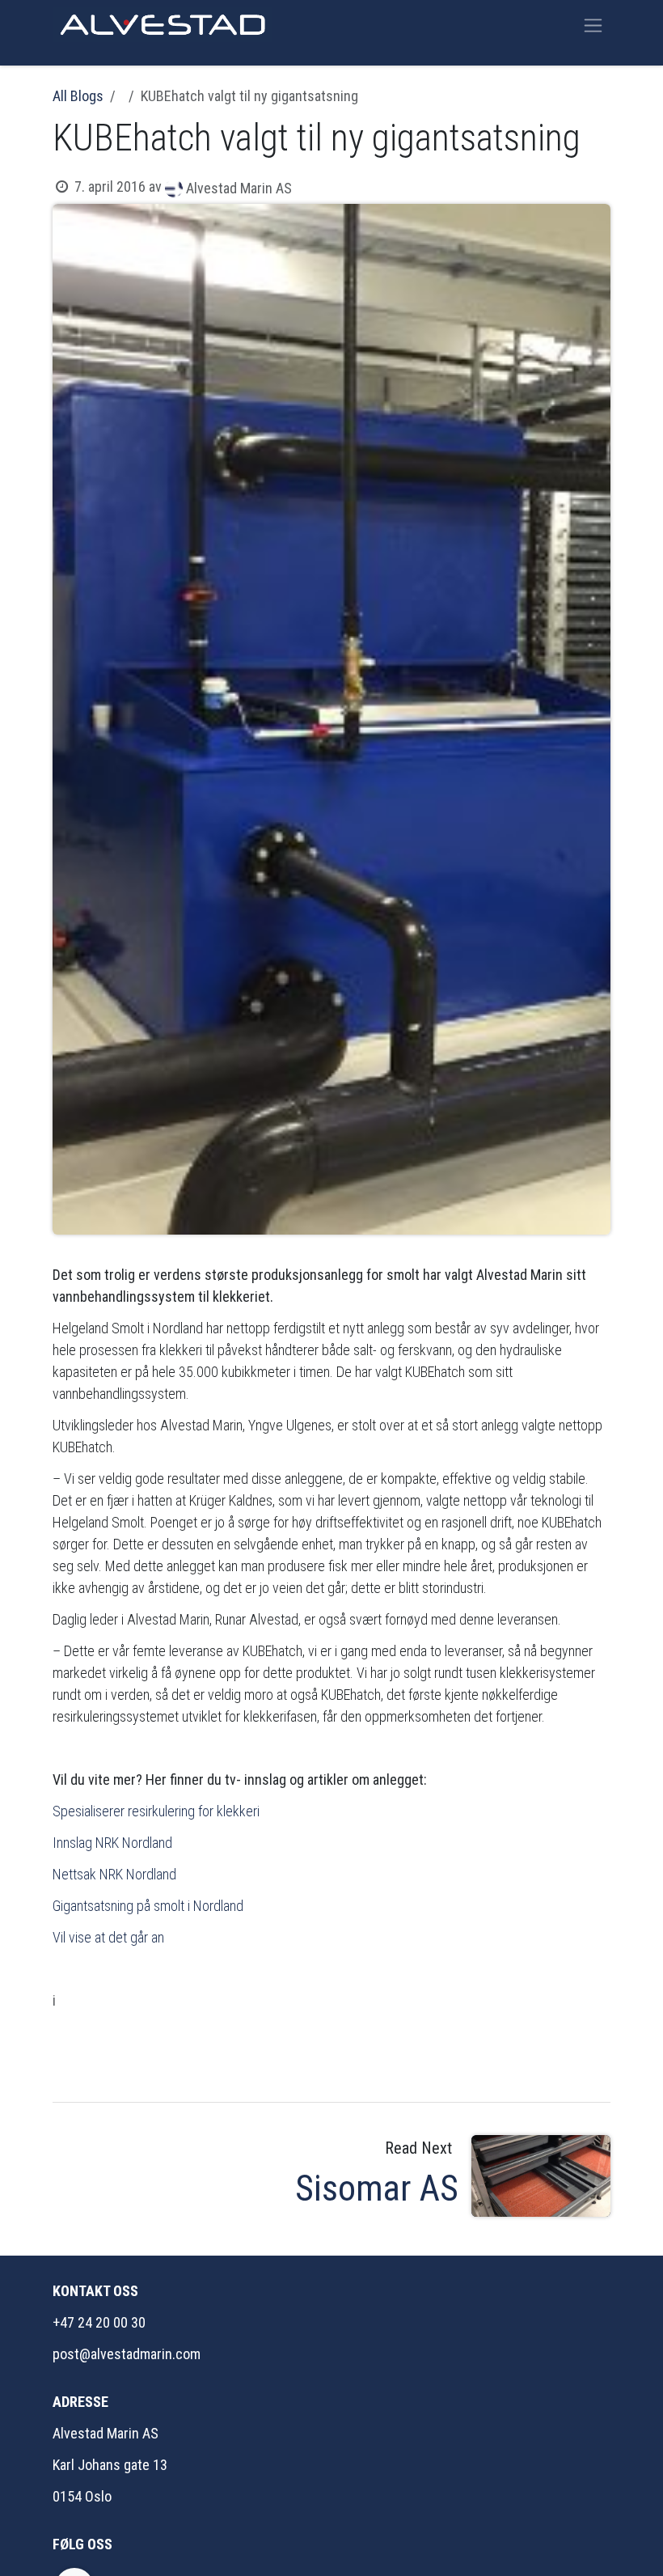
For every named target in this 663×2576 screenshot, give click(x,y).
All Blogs (78, 96)
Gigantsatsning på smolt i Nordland (148, 1906)
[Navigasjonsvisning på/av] (593, 25)
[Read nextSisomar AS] (541, 2176)
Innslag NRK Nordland (114, 1843)
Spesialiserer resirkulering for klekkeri (156, 1811)
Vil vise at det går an (108, 1937)
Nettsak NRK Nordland (114, 1874)
